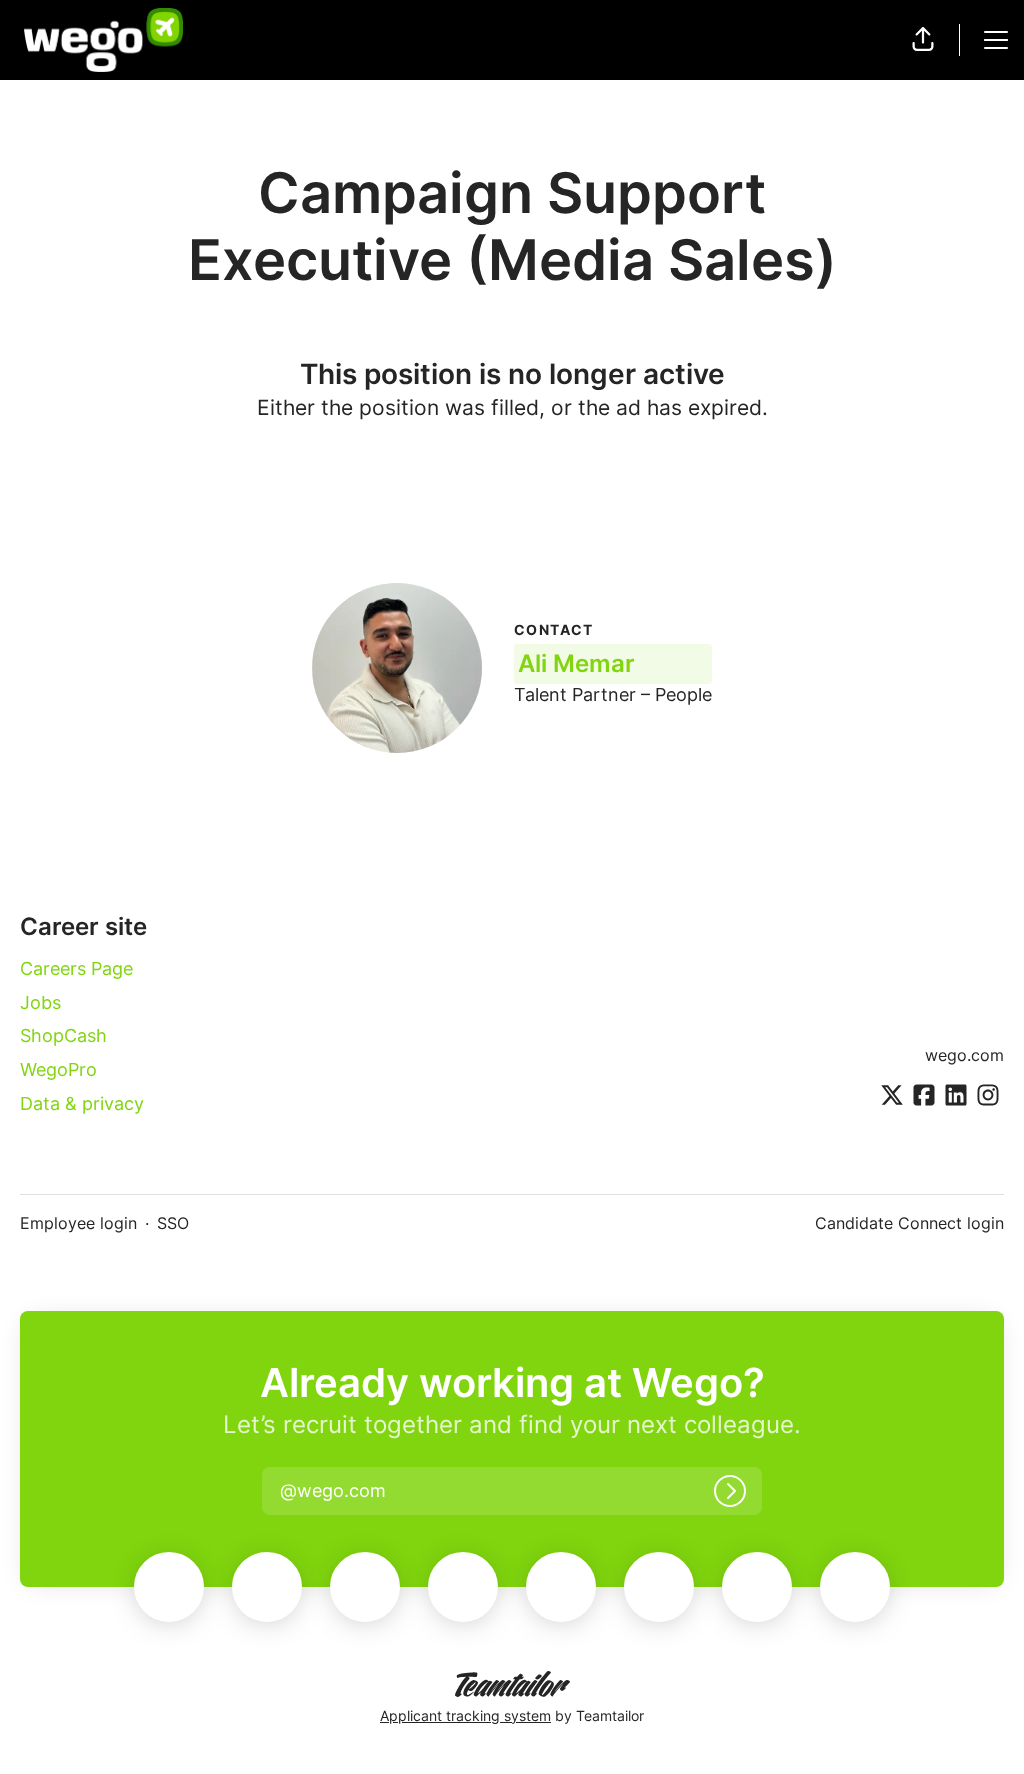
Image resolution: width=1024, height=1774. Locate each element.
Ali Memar (576, 663)
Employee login (78, 1223)
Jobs (40, 1002)
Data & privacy (82, 1103)
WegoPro (58, 1069)
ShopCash (63, 1035)
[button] (923, 40)
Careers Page (76, 968)
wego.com (964, 1055)
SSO (173, 1223)
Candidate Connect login (909, 1223)
